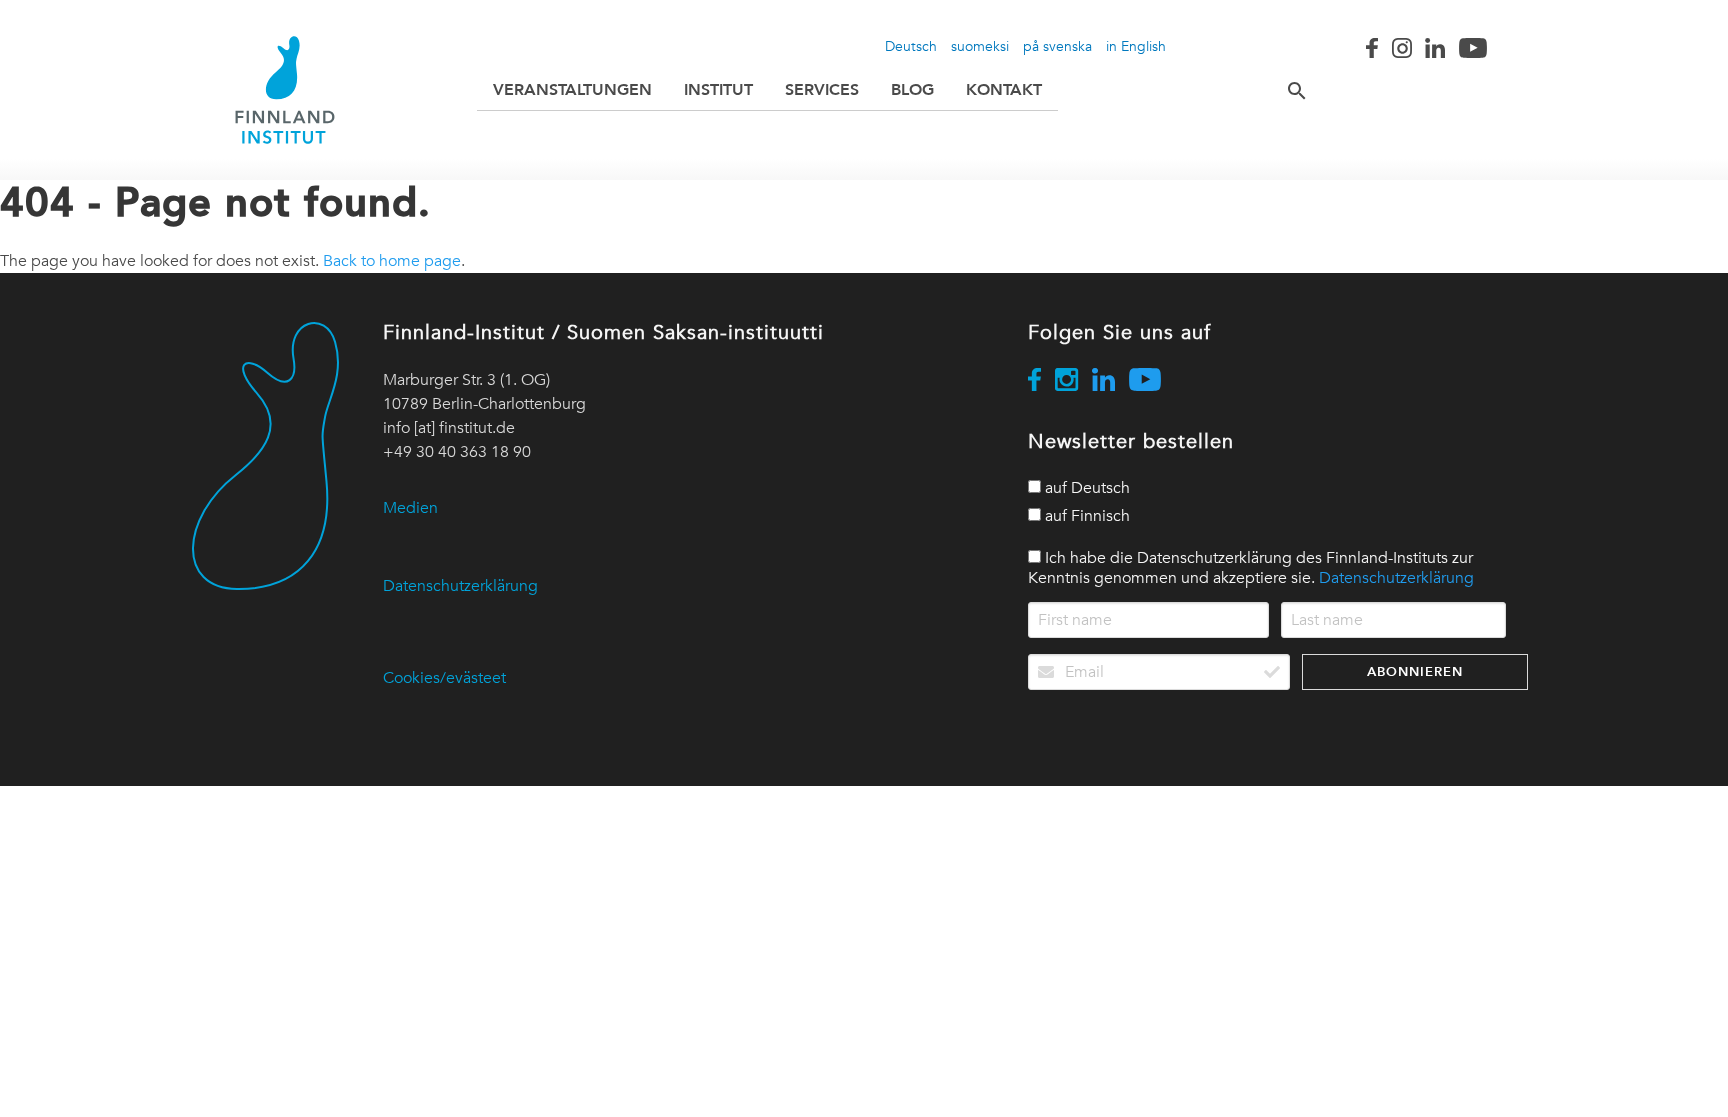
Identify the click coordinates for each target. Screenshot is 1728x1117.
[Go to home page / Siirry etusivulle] (285, 90)
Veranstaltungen (572, 89)
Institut (718, 89)
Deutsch (911, 46)
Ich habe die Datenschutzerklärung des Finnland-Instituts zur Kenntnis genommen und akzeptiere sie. (1251, 568)
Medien (410, 508)
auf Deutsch (1085, 488)
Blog (912, 89)
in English (1136, 46)
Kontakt (1004, 89)
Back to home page (392, 261)
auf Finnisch (1085, 516)
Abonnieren (1415, 671)
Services (822, 89)
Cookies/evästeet (444, 678)
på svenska (1057, 46)
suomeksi (980, 46)
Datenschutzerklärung (460, 586)
